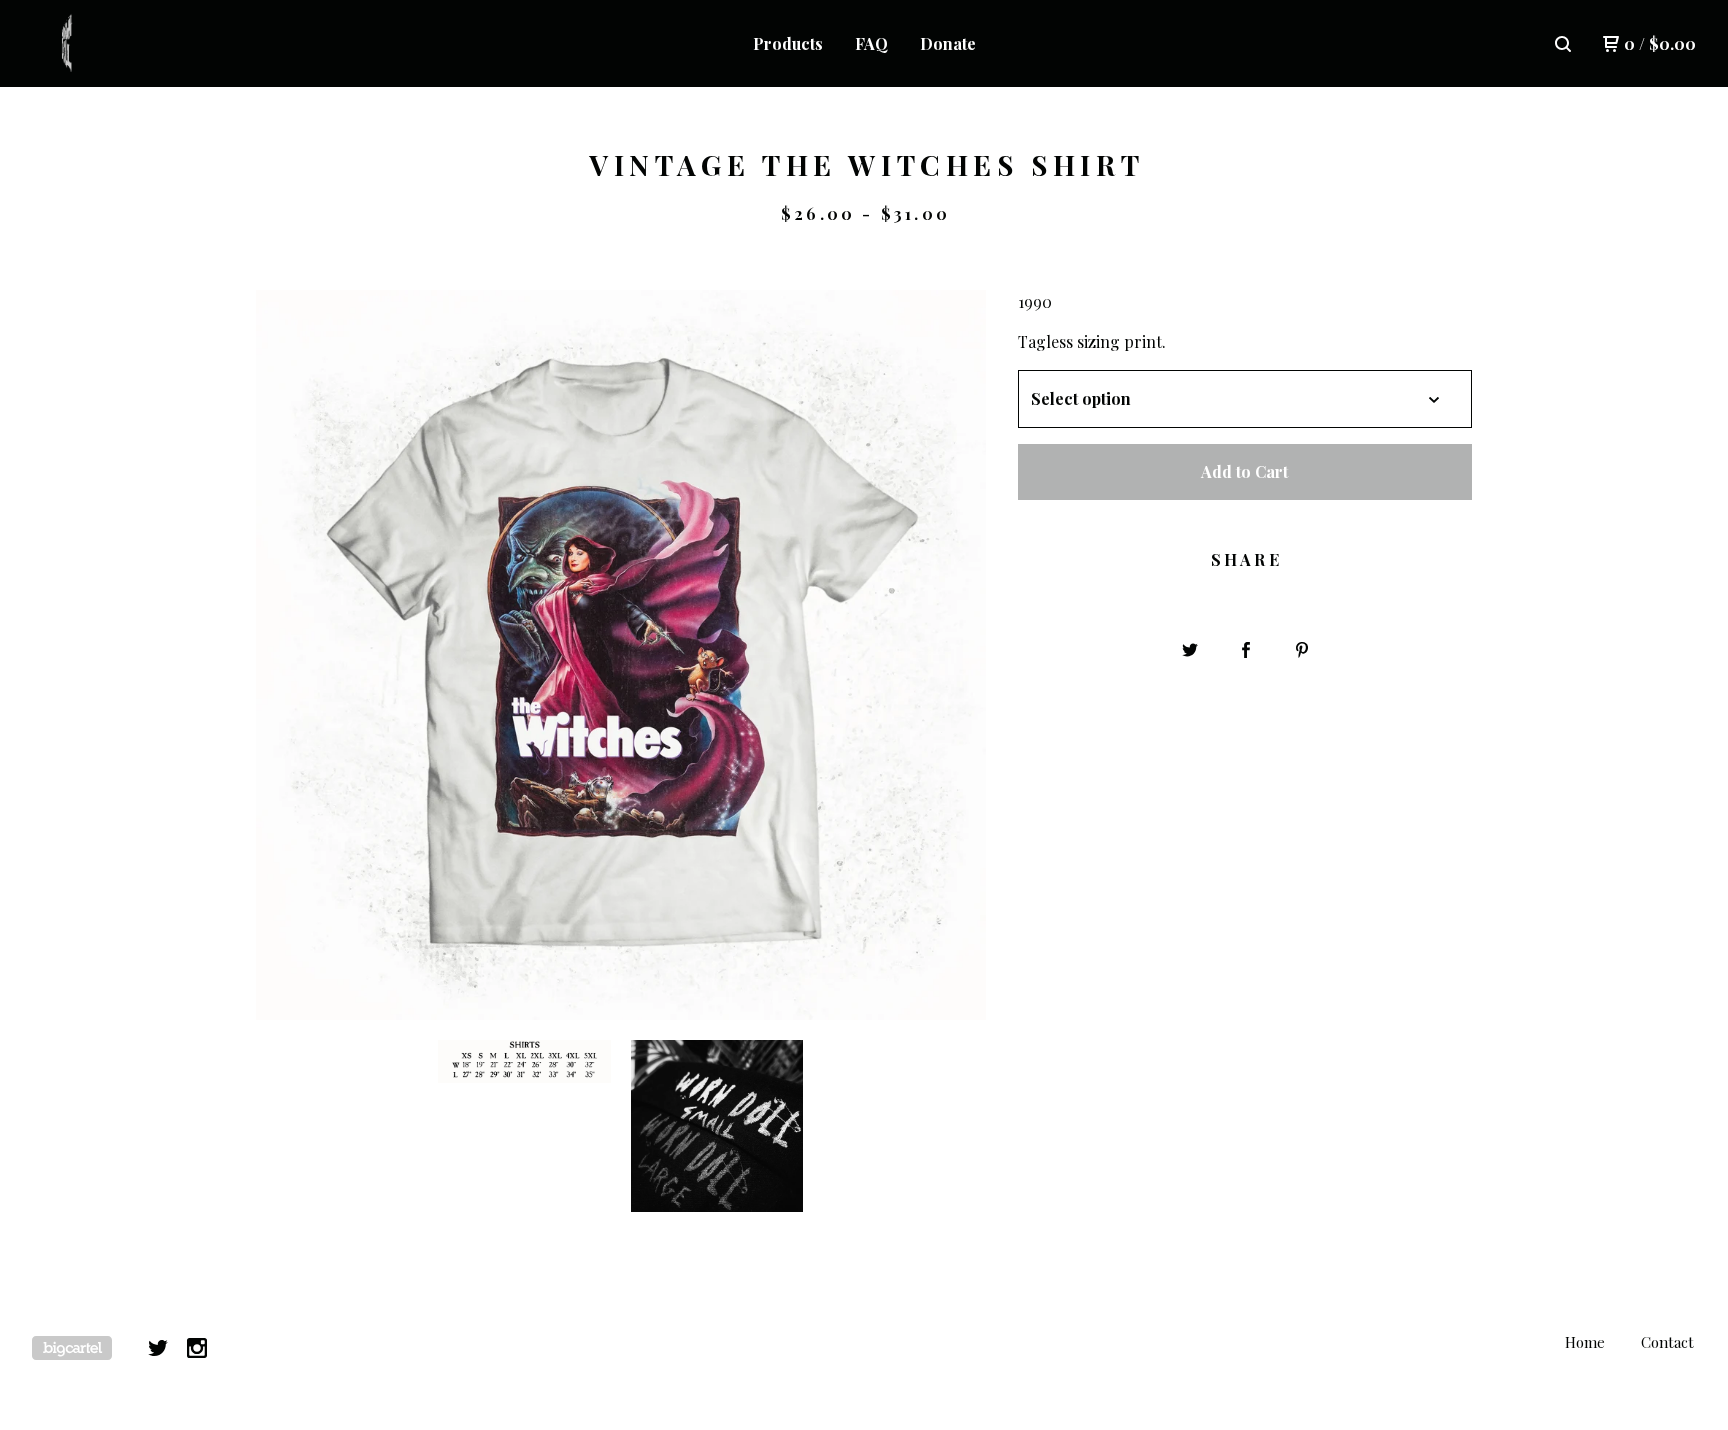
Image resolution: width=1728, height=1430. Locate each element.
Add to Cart (1244, 471)
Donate (948, 43)
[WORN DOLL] (136, 44)
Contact (1667, 1342)
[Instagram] (197, 1348)
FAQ (871, 43)
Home (1585, 1342)
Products (788, 43)
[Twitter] (158, 1348)
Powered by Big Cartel (72, 1348)
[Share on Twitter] (1190, 650)
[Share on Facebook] (1246, 650)
